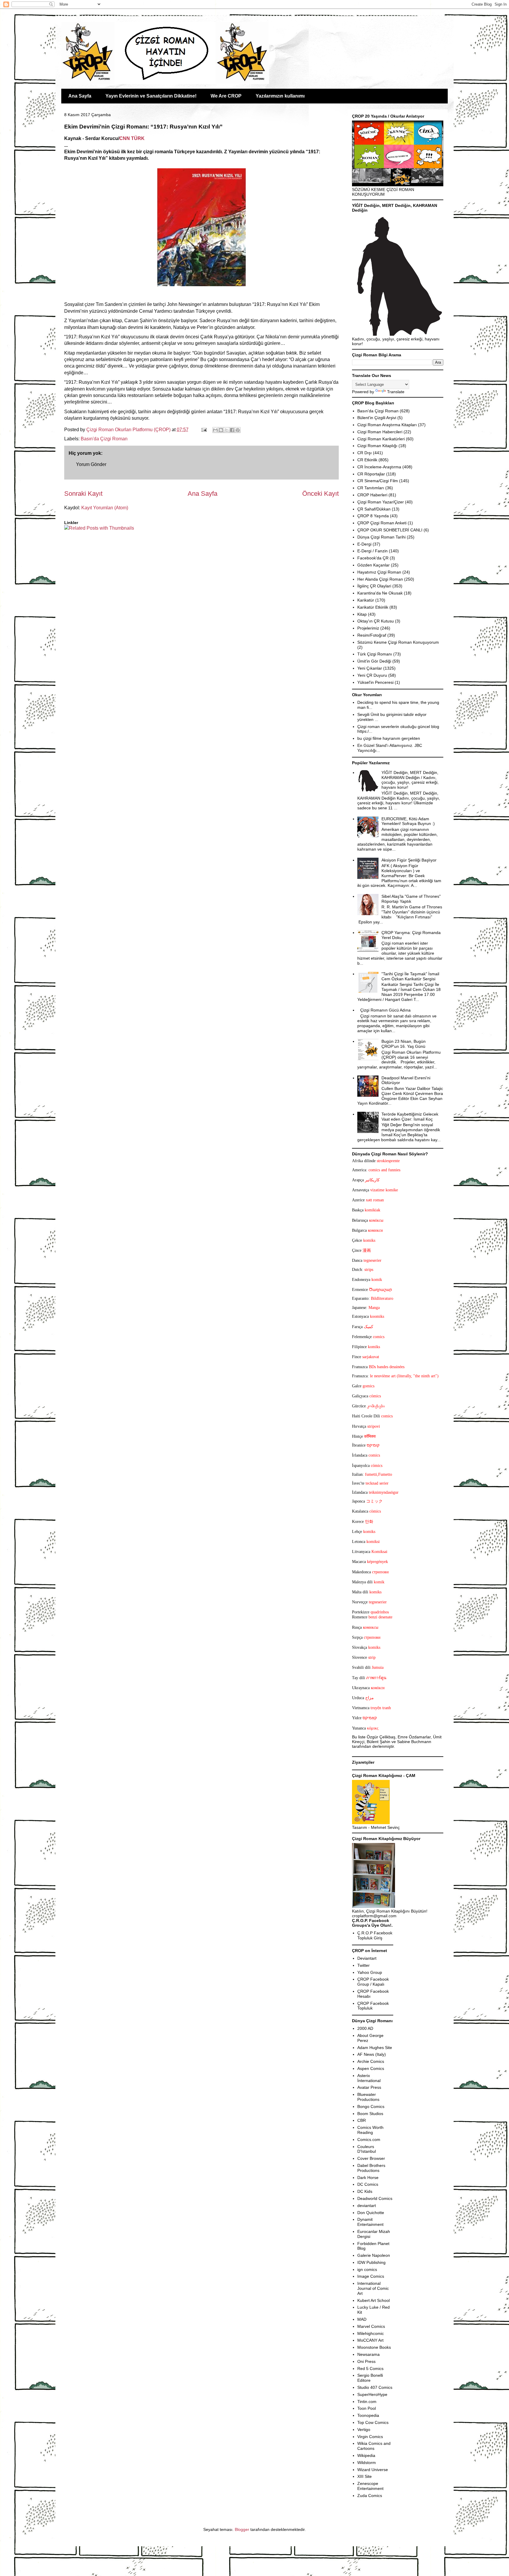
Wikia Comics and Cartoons (374, 2446)
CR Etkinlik (367, 460)
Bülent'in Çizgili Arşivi (377, 418)
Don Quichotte (371, 2213)
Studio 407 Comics (375, 2387)
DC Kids (365, 2191)
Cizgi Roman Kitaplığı (377, 446)
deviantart (367, 2206)
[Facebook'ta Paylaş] (232, 430)
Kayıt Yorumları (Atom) (105, 508)
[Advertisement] (99, 549)
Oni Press (366, 2361)
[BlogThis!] (221, 430)
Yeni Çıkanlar (370, 668)
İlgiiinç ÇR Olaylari (374, 586)
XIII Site (365, 2476)
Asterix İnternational (369, 2078)
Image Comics (371, 2276)
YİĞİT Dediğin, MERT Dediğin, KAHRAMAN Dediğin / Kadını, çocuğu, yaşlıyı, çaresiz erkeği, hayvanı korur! (410, 780)
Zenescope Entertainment (370, 2486)
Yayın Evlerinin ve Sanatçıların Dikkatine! (151, 96)
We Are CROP (226, 96)
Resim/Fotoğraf (372, 635)
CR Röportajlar (371, 474)
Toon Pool (367, 2408)
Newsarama (368, 2354)
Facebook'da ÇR (373, 558)
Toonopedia (368, 2415)
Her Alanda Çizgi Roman (380, 579)
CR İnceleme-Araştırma (379, 467)
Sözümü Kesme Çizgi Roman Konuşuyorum (398, 642)
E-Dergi (364, 544)
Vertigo (364, 2430)
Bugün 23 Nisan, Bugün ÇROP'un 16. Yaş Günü (404, 1044)
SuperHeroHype (372, 2394)
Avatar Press (369, 2087)
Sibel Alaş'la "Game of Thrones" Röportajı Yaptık (411, 899)
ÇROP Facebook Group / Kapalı (373, 1982)
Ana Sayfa (80, 96)
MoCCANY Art (370, 2340)
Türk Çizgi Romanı (375, 654)
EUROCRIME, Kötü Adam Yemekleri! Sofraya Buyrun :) (408, 821)
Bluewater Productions (368, 2097)
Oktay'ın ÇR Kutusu (376, 621)
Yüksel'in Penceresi (375, 682)
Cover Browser (371, 2158)
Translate (396, 392)
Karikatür (366, 600)
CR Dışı (365, 453)
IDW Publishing (371, 2262)
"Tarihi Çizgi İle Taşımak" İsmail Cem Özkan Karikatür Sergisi (410, 976)
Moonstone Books (374, 2347)
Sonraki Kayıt (83, 494)
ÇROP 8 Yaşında (373, 516)
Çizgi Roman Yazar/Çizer (381, 502)
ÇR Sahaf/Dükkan (374, 509)
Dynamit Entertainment (370, 2222)
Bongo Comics (371, 2106)
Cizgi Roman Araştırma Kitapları (387, 425)
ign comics (367, 2269)
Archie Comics (371, 2061)
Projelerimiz (368, 628)
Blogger (242, 2529)
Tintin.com (367, 2402)
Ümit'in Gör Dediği (374, 661)
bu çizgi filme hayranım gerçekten (389, 738)
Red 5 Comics (370, 2369)
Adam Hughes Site (375, 2048)
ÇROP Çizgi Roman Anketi (382, 523)
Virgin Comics (370, 2437)
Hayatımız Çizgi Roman (379, 572)
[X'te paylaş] (227, 430)
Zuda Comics (370, 2496)
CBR (362, 2120)
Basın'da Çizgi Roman (104, 439)
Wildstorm (367, 2463)
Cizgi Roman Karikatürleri (381, 439)
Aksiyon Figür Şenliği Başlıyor (409, 860)
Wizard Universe (373, 2470)
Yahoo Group (370, 1972)
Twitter (363, 1965)
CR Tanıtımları (371, 488)
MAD (362, 2319)
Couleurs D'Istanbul (367, 2149)
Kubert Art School (374, 2300)
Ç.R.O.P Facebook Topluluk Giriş (375, 1935)
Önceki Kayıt (320, 494)
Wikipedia (366, 2455)
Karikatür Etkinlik (373, 607)
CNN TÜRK (132, 138)
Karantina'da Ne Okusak (380, 593)
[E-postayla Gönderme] (204, 430)
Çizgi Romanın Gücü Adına (385, 1010)
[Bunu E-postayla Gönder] (215, 430)
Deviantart (367, 1958)
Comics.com (369, 2139)
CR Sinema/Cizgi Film (378, 481)
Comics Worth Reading (370, 2130)
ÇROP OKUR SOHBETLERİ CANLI (390, 530)
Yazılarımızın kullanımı (280, 96)
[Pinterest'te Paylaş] (238, 430)
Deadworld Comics (375, 2198)
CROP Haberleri (372, 495)
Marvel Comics (371, 2326)
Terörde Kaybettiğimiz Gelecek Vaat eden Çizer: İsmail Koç (410, 1117)
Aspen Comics (371, 2068)
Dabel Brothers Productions (371, 2168)
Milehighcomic (371, 2333)
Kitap (362, 614)
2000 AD (365, 2028)
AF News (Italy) (372, 2054)
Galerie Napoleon (374, 2255)
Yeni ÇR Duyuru (372, 675)
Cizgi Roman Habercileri (380, 432)
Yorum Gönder (91, 464)
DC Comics (368, 2184)
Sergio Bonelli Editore (370, 2378)
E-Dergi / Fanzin (372, 551)
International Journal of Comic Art (373, 2288)
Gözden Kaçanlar (374, 565)
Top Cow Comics (373, 2422)
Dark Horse (368, 2178)
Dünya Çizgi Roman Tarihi (381, 537)
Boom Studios (370, 2114)
